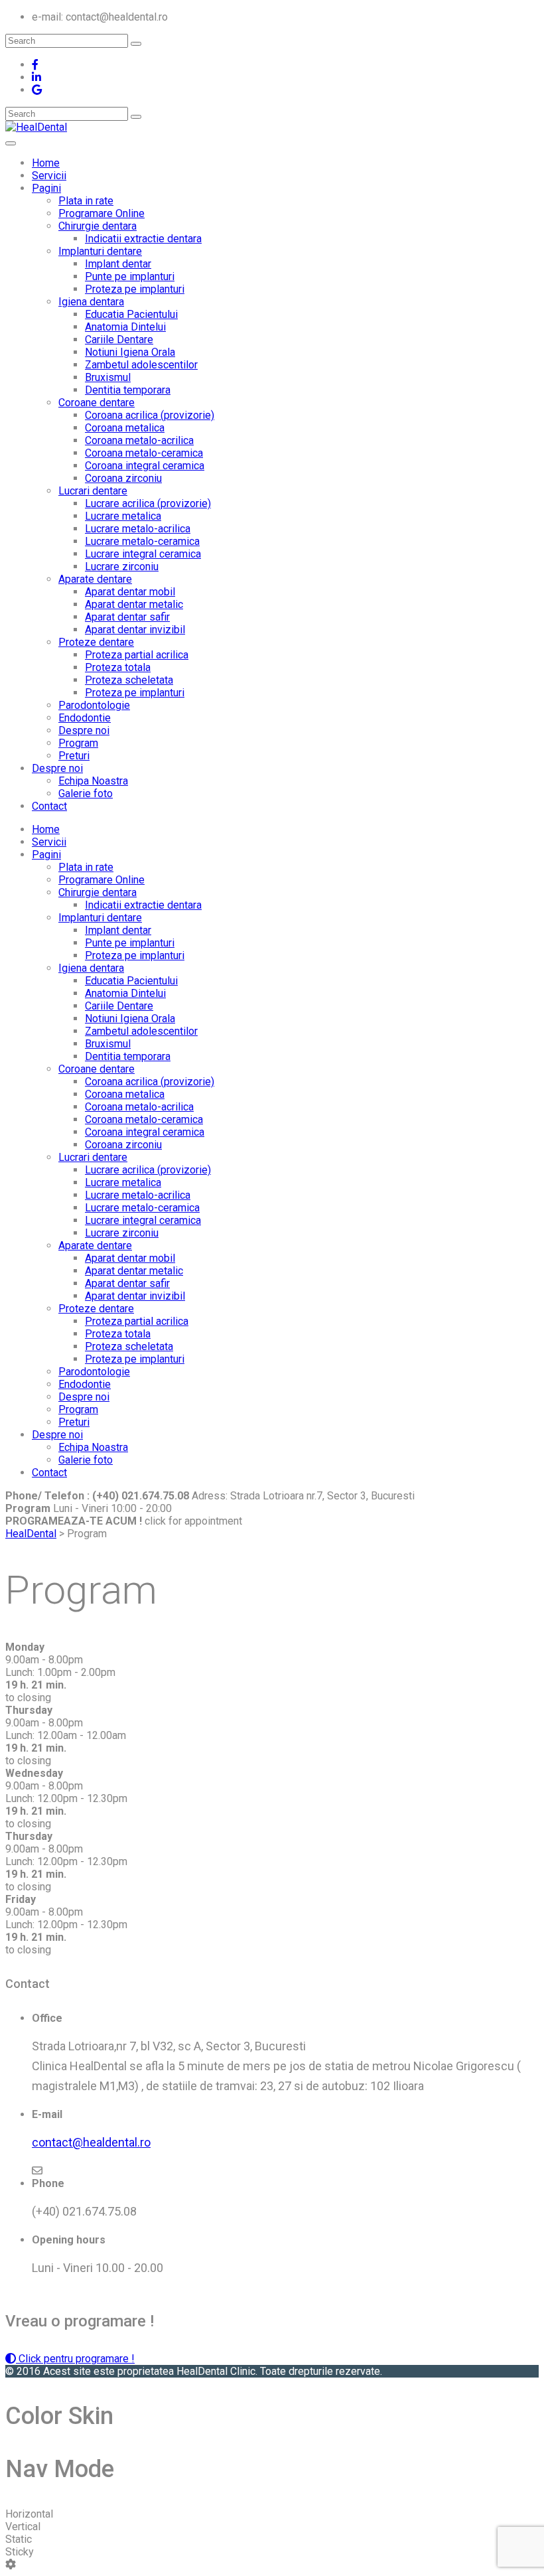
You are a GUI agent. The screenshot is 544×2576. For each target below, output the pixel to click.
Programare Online (102, 213)
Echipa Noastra (93, 781)
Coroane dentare (97, 403)
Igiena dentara (91, 302)
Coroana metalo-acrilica (139, 440)
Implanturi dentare (100, 251)
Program (78, 743)
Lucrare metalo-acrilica (138, 529)
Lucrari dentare (93, 491)
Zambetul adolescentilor (141, 365)
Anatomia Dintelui (125, 327)
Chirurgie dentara (98, 226)
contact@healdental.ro (91, 2142)
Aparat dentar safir (127, 617)
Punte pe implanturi (130, 276)
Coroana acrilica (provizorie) (150, 415)
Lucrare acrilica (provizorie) (148, 503)
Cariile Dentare (119, 340)
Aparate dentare (95, 579)
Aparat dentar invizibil (135, 630)
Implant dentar (118, 264)
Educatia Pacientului (131, 314)
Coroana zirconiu (123, 478)
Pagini (46, 188)
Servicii (49, 176)
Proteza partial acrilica (137, 655)
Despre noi (84, 730)
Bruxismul (108, 377)
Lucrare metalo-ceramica (142, 541)
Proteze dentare (96, 642)
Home (46, 163)
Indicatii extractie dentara (143, 239)
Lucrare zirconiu (122, 567)
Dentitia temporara (128, 390)
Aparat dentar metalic (134, 604)
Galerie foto (86, 794)
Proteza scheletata (129, 680)
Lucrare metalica (123, 516)
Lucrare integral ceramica (143, 554)
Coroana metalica (125, 428)
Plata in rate (86, 201)
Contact (49, 806)
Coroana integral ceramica (145, 466)
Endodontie (85, 718)
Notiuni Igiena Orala (130, 352)
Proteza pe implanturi (135, 289)
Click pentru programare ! (75, 2359)
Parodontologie (94, 705)
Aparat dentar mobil (130, 592)
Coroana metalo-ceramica (144, 453)
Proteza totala (118, 667)
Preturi (74, 756)
